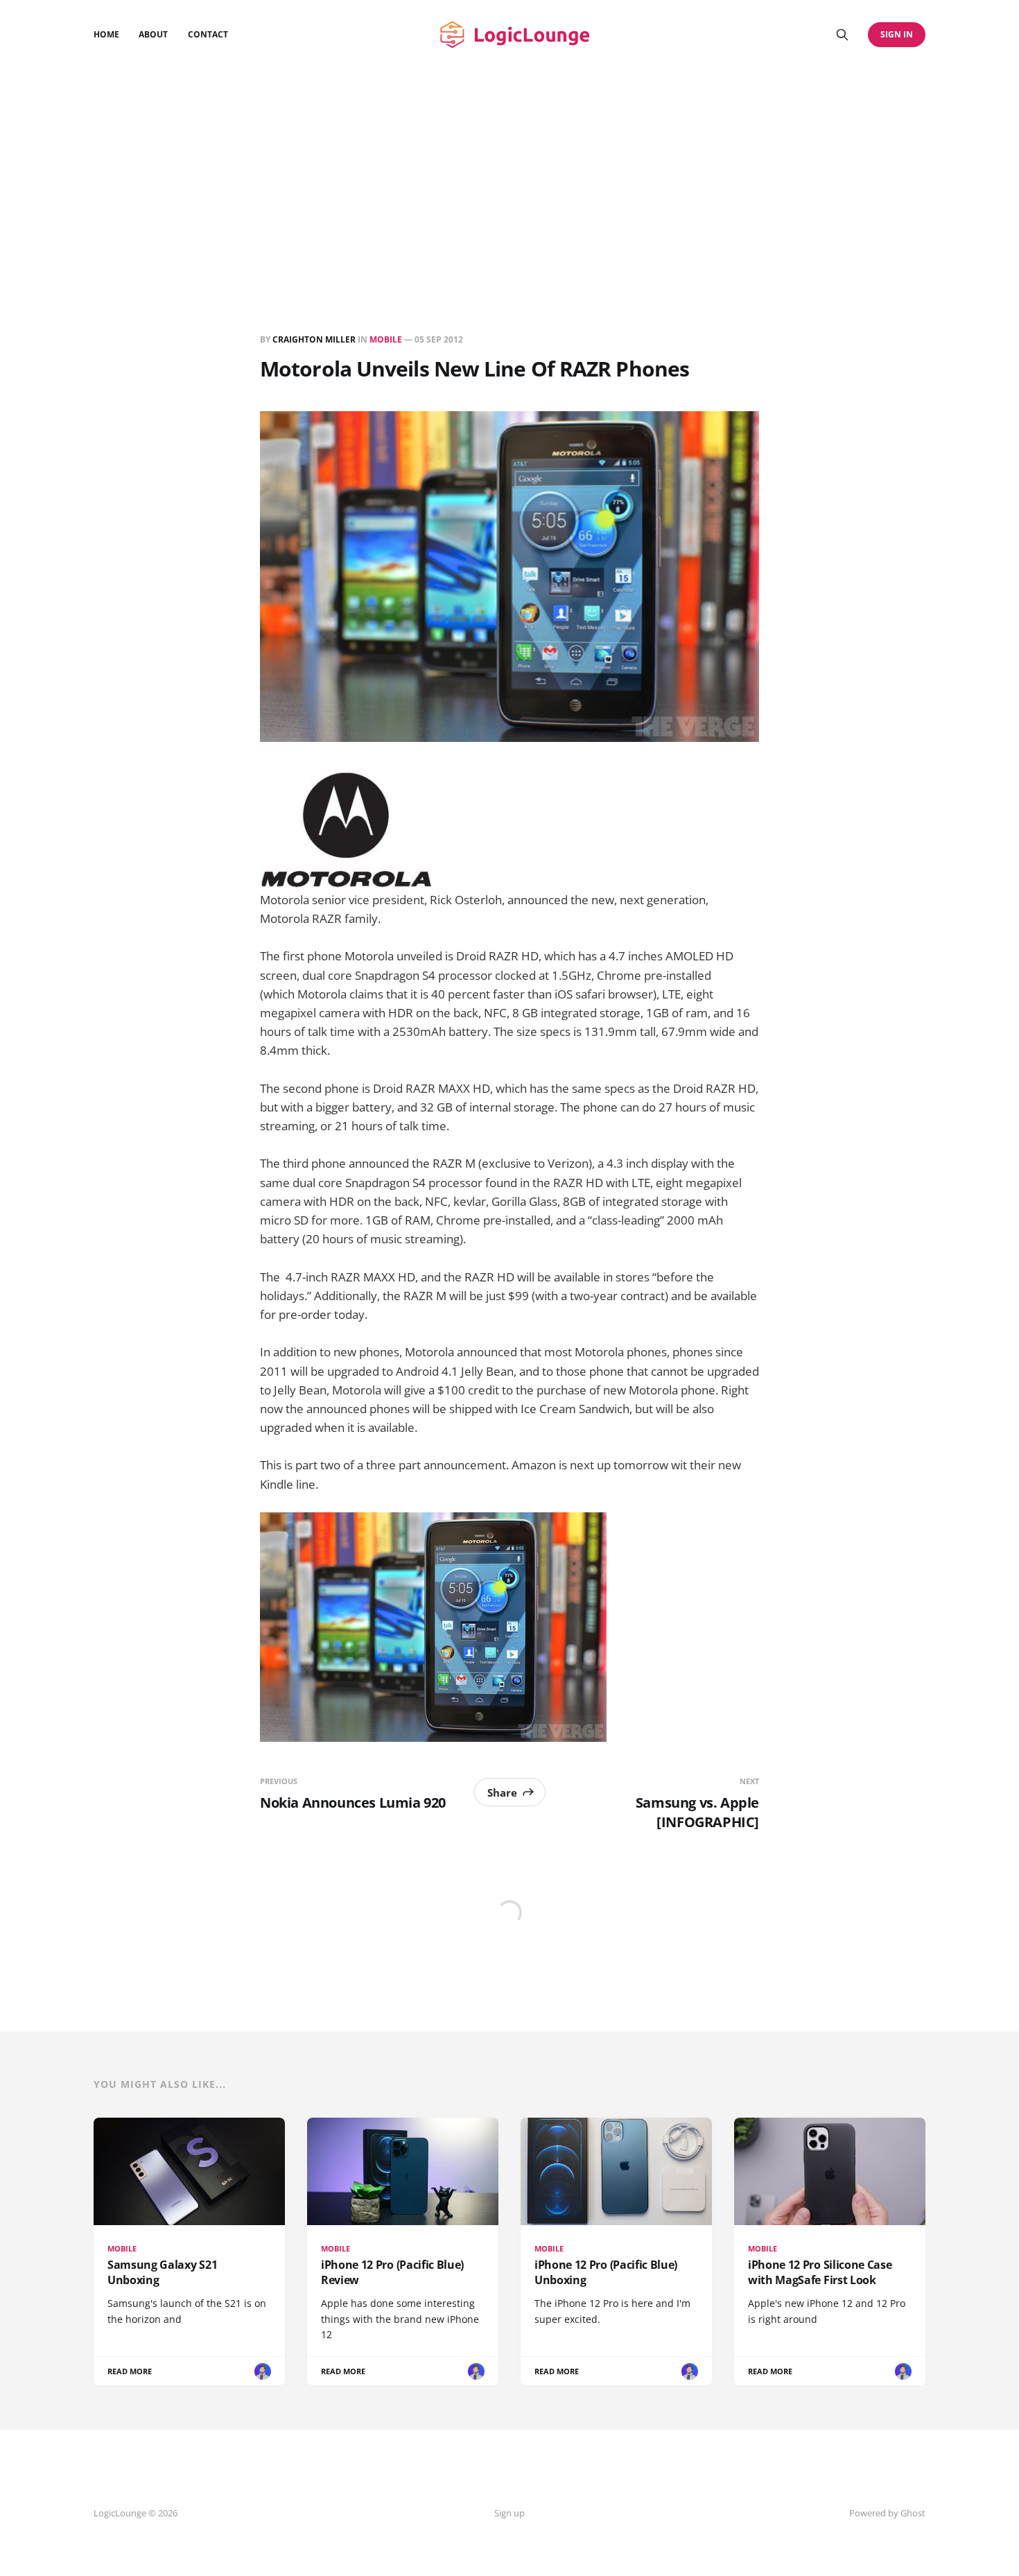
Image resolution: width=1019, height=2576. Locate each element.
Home (106, 34)
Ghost (913, 2513)
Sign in (897, 34)
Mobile (386, 339)
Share (502, 1792)
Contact (208, 34)
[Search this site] (842, 35)
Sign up (509, 2513)
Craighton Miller (314, 339)
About (153, 34)
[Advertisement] (509, 173)
